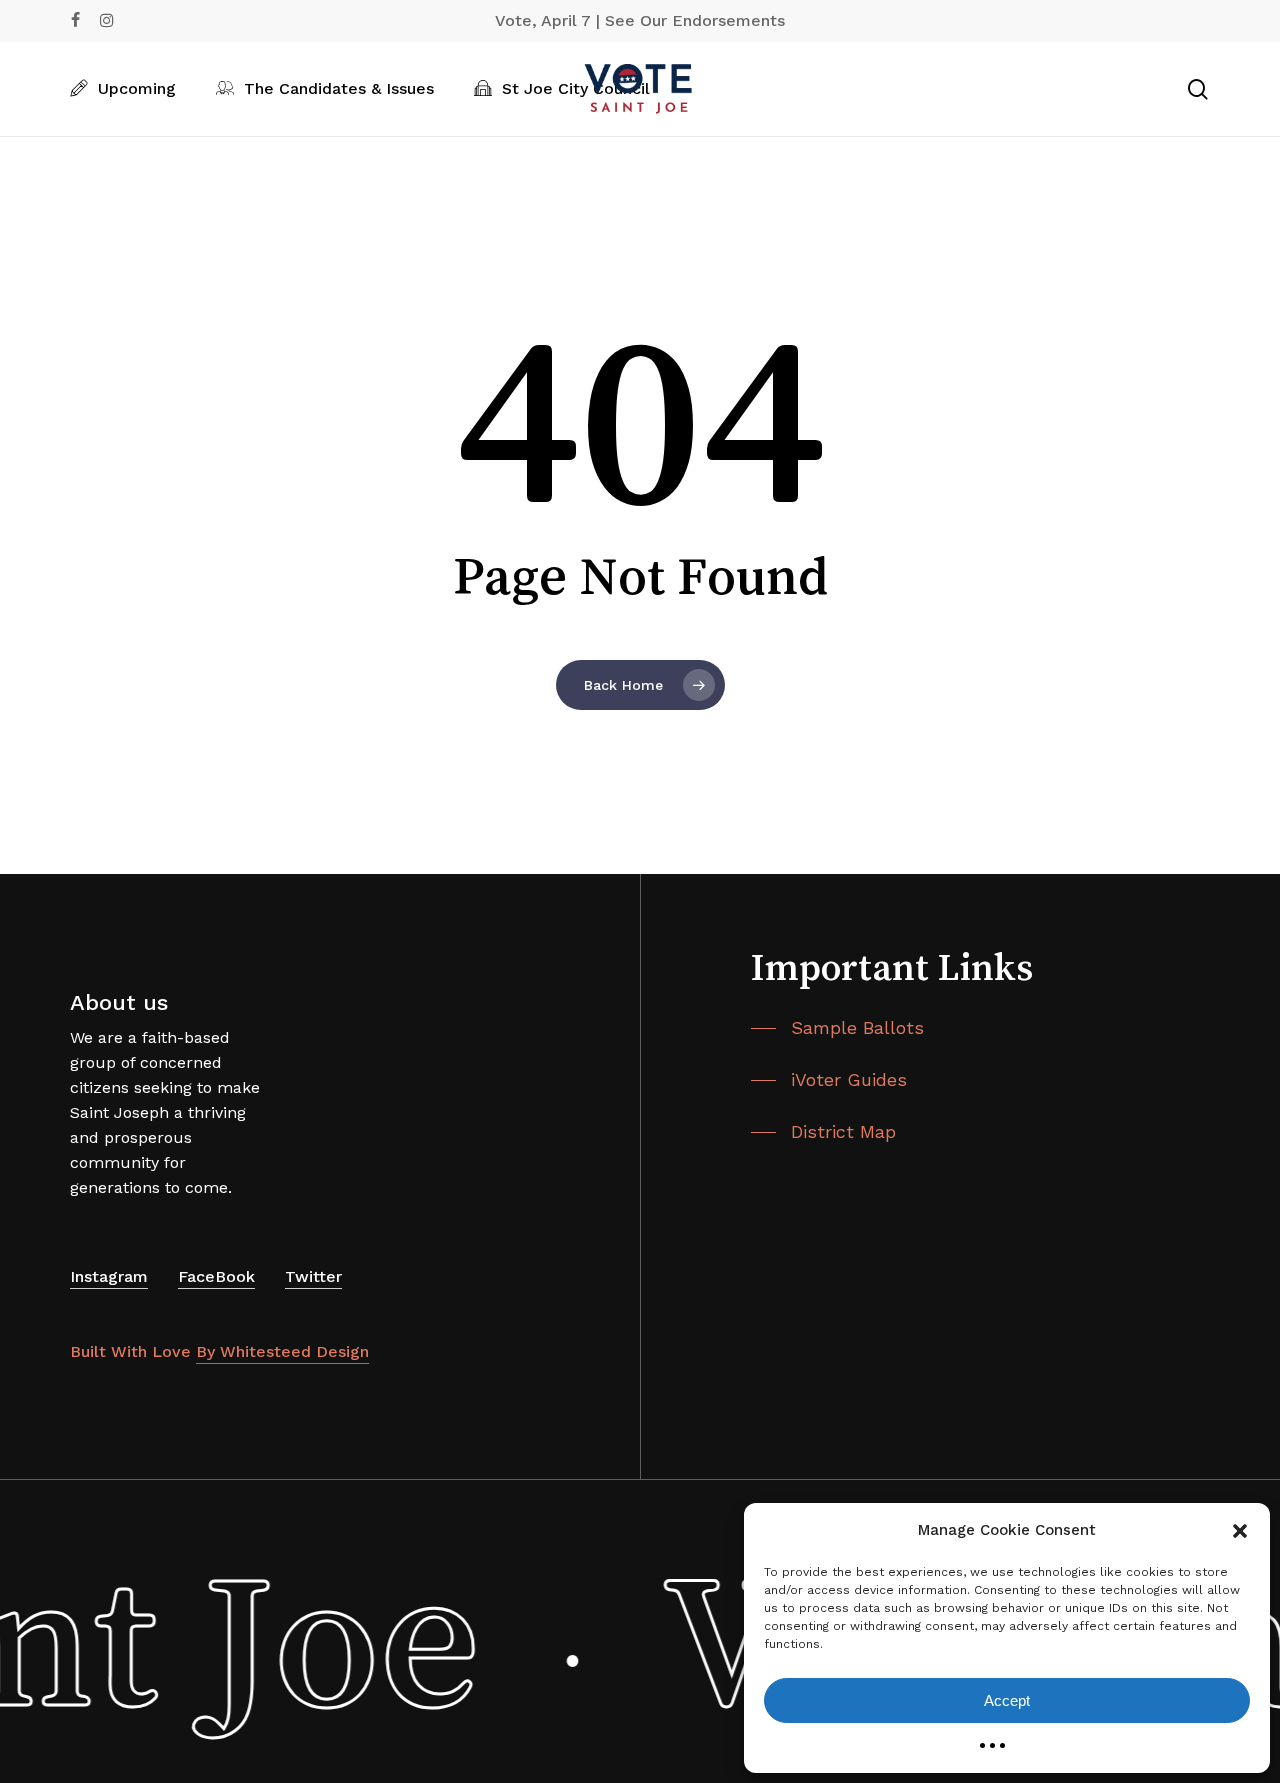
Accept (1007, 1700)
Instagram (109, 1276)
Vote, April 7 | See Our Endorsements (640, 20)
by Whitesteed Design (282, 1351)
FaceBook (216, 1276)
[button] (1240, 1531)
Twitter (313, 1276)
